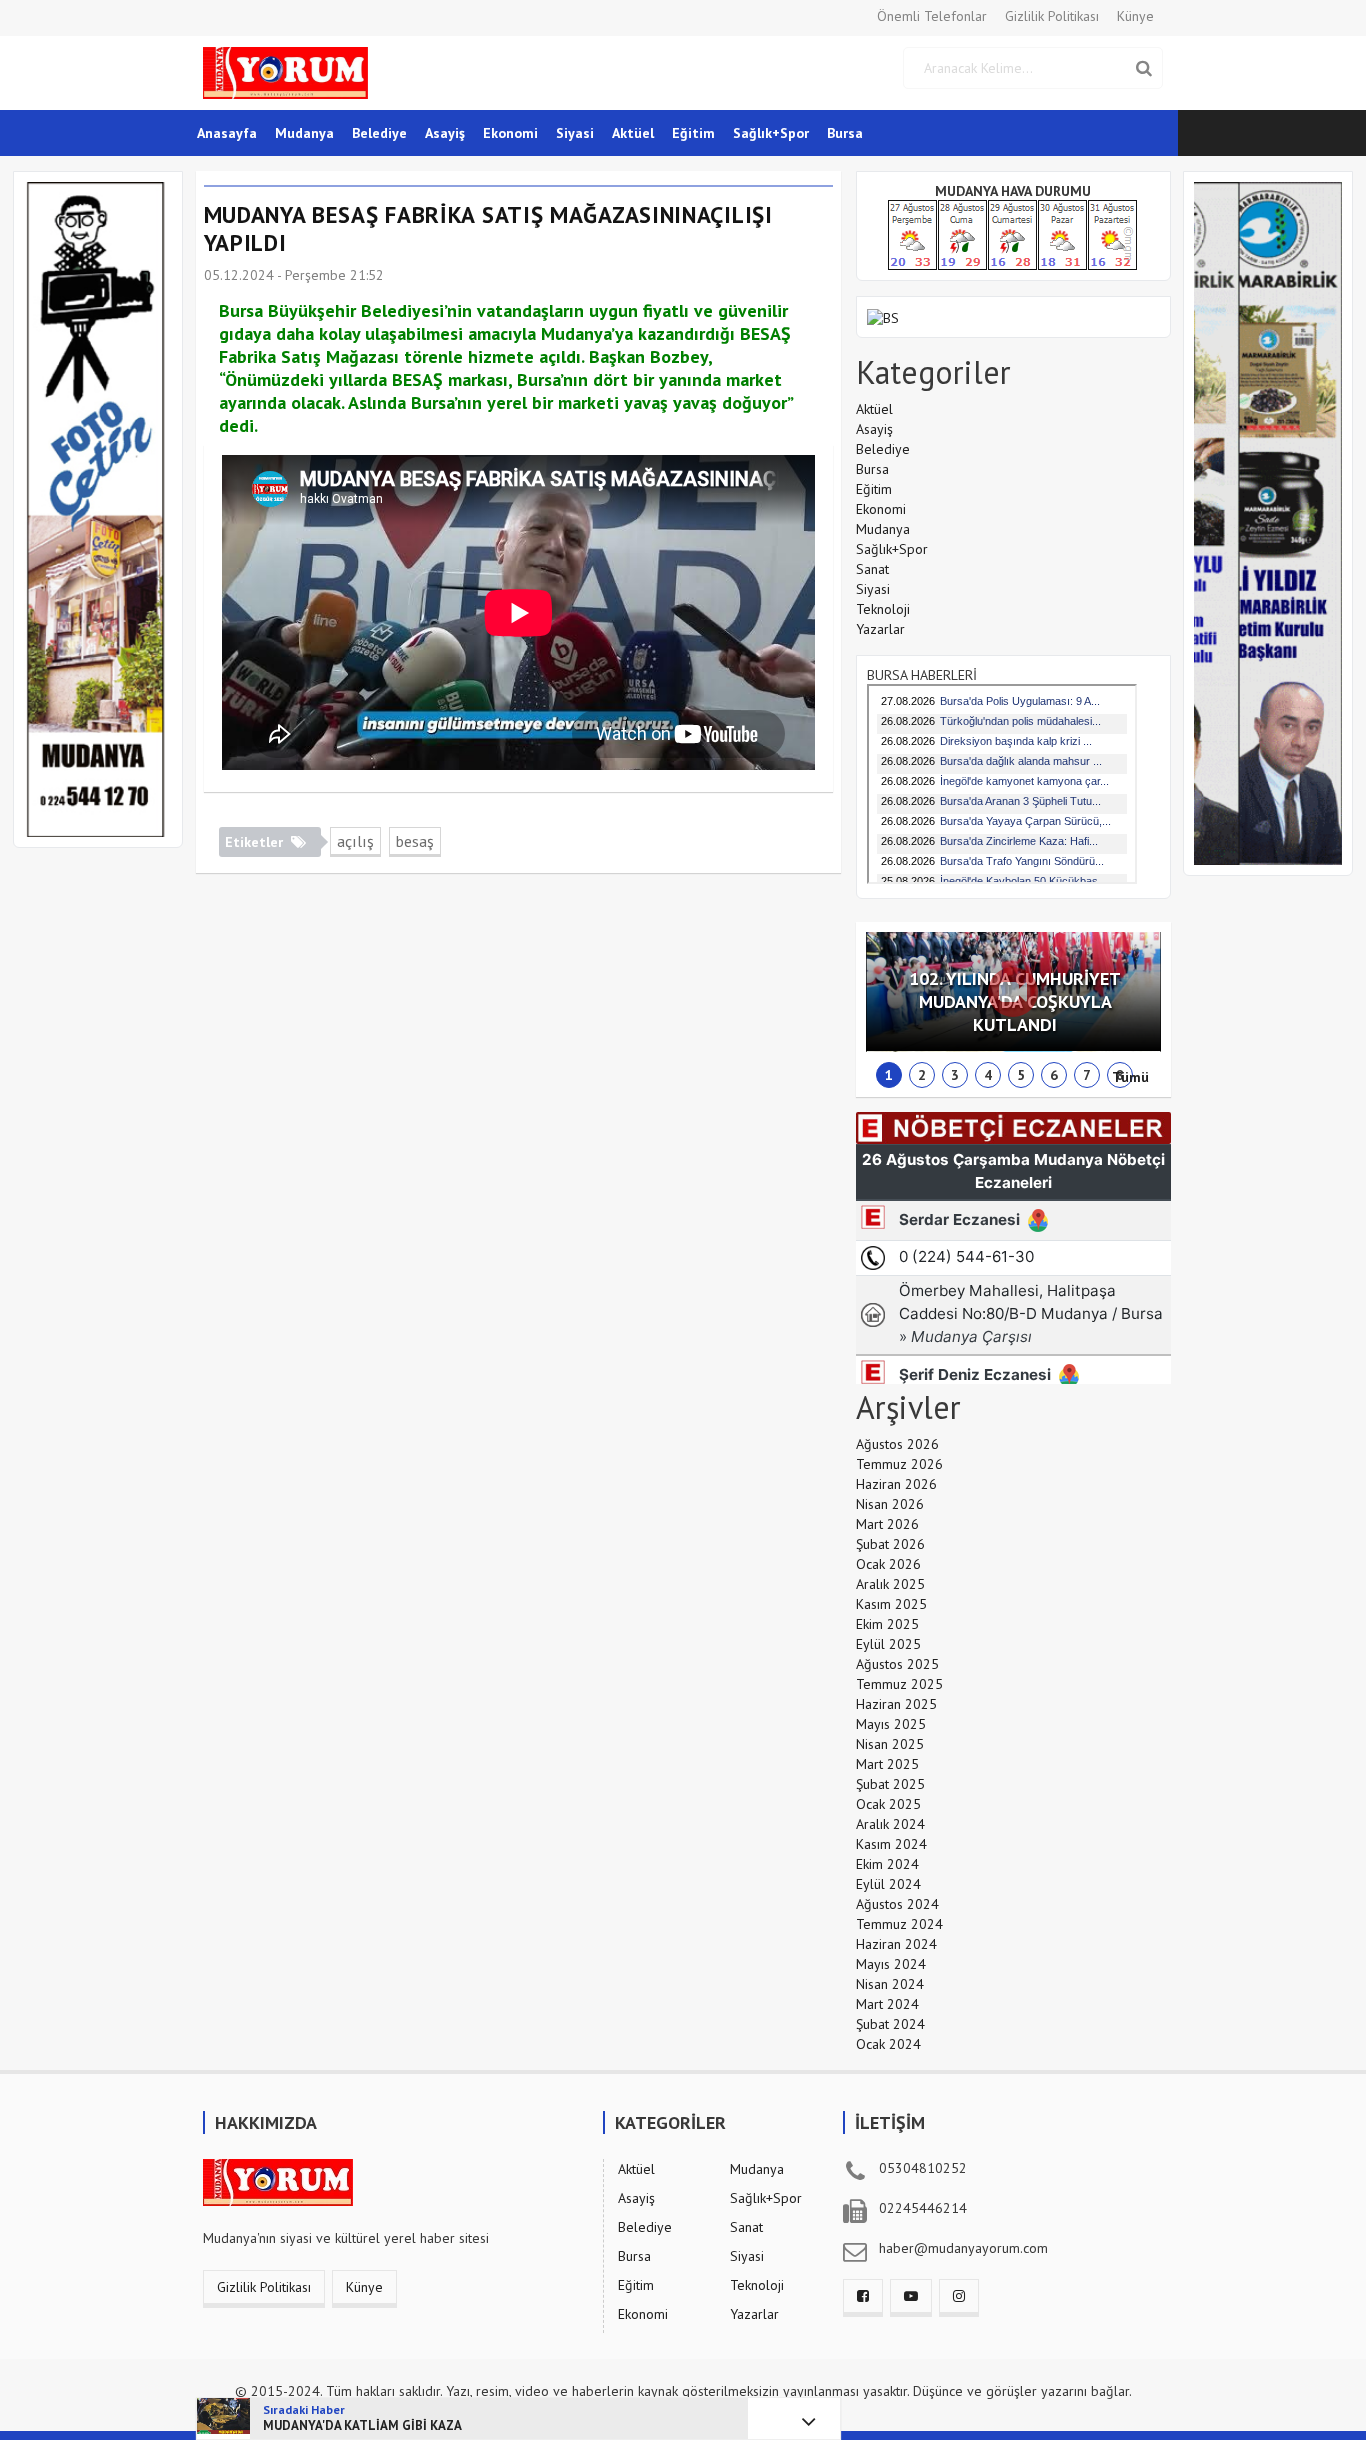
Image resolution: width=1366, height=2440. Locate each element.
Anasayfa (227, 133)
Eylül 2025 (888, 1644)
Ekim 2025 (887, 1624)
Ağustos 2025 (897, 1664)
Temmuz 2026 (899, 1464)
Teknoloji (883, 609)
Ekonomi (510, 133)
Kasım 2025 (891, 1604)
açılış (355, 841)
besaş (415, 841)
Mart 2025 (887, 1764)
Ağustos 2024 (897, 1904)
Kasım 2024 (891, 1844)
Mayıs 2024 (891, 1964)
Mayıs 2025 (891, 1724)
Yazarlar (880, 629)
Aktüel (633, 133)
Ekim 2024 (887, 1864)
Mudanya (304, 133)
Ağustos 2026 (897, 1444)
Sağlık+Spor (771, 133)
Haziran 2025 (896, 1704)
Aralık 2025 (890, 1584)
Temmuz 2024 (899, 1924)
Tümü (1130, 1077)
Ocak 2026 (888, 1564)
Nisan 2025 (890, 1744)
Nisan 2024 (890, 1984)
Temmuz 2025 (899, 1684)
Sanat (872, 569)
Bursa (845, 133)
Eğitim (693, 133)
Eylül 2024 (888, 1884)
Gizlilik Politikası (1052, 16)
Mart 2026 (887, 1524)
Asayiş (445, 133)
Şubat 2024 (890, 2024)
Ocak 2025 (888, 1804)
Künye (1135, 16)
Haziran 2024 (896, 1944)
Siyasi (575, 133)
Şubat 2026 (890, 1544)
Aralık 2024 (890, 1824)
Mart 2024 (887, 2004)
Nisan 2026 (890, 1504)
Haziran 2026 (896, 1484)
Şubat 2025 (890, 1784)
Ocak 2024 (888, 2044)
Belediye (379, 133)
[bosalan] (883, 316)
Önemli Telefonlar (932, 16)
